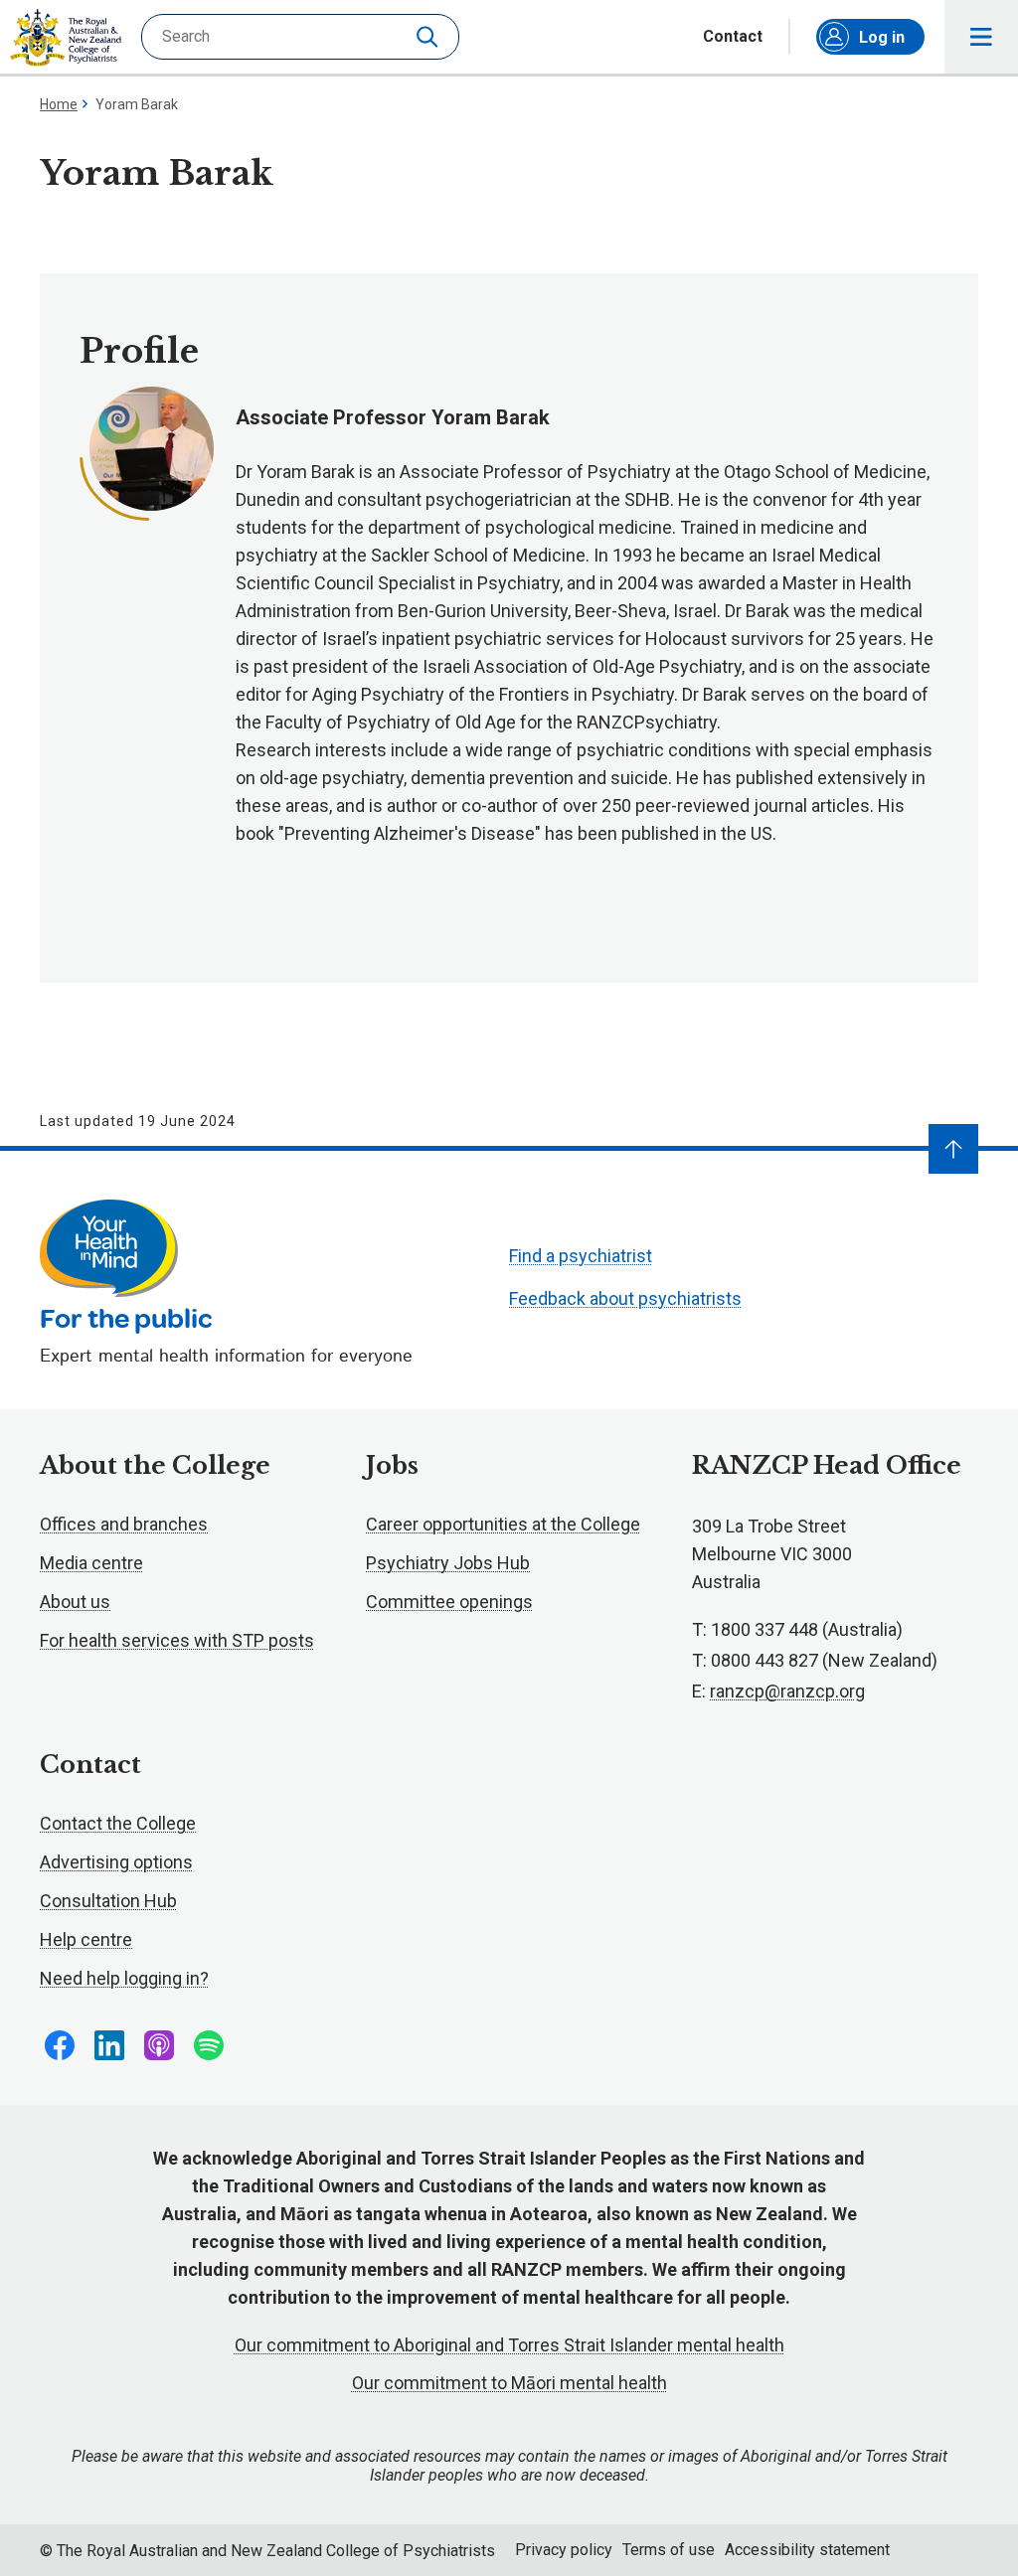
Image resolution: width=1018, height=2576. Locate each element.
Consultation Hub (108, 1901)
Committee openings (449, 1602)
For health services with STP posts (177, 1640)
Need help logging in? (124, 1978)
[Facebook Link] (60, 2045)
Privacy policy (564, 2550)
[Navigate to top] (953, 1149)
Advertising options (116, 1862)
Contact (733, 37)
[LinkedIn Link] (109, 2045)
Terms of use (669, 2550)
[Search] (429, 37)
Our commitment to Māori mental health (509, 2383)
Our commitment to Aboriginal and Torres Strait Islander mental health (509, 2345)
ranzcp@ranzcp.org (787, 1691)
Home (59, 104)
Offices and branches (124, 1524)
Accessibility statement (807, 2550)
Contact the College (118, 1823)
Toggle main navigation (981, 37)
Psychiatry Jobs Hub (448, 1563)
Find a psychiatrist (581, 1256)
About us (75, 1602)
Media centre (91, 1563)
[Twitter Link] (159, 2045)
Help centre (86, 1939)
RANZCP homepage (66, 38)
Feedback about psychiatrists (625, 1298)
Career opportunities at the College (503, 1524)
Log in (882, 37)
